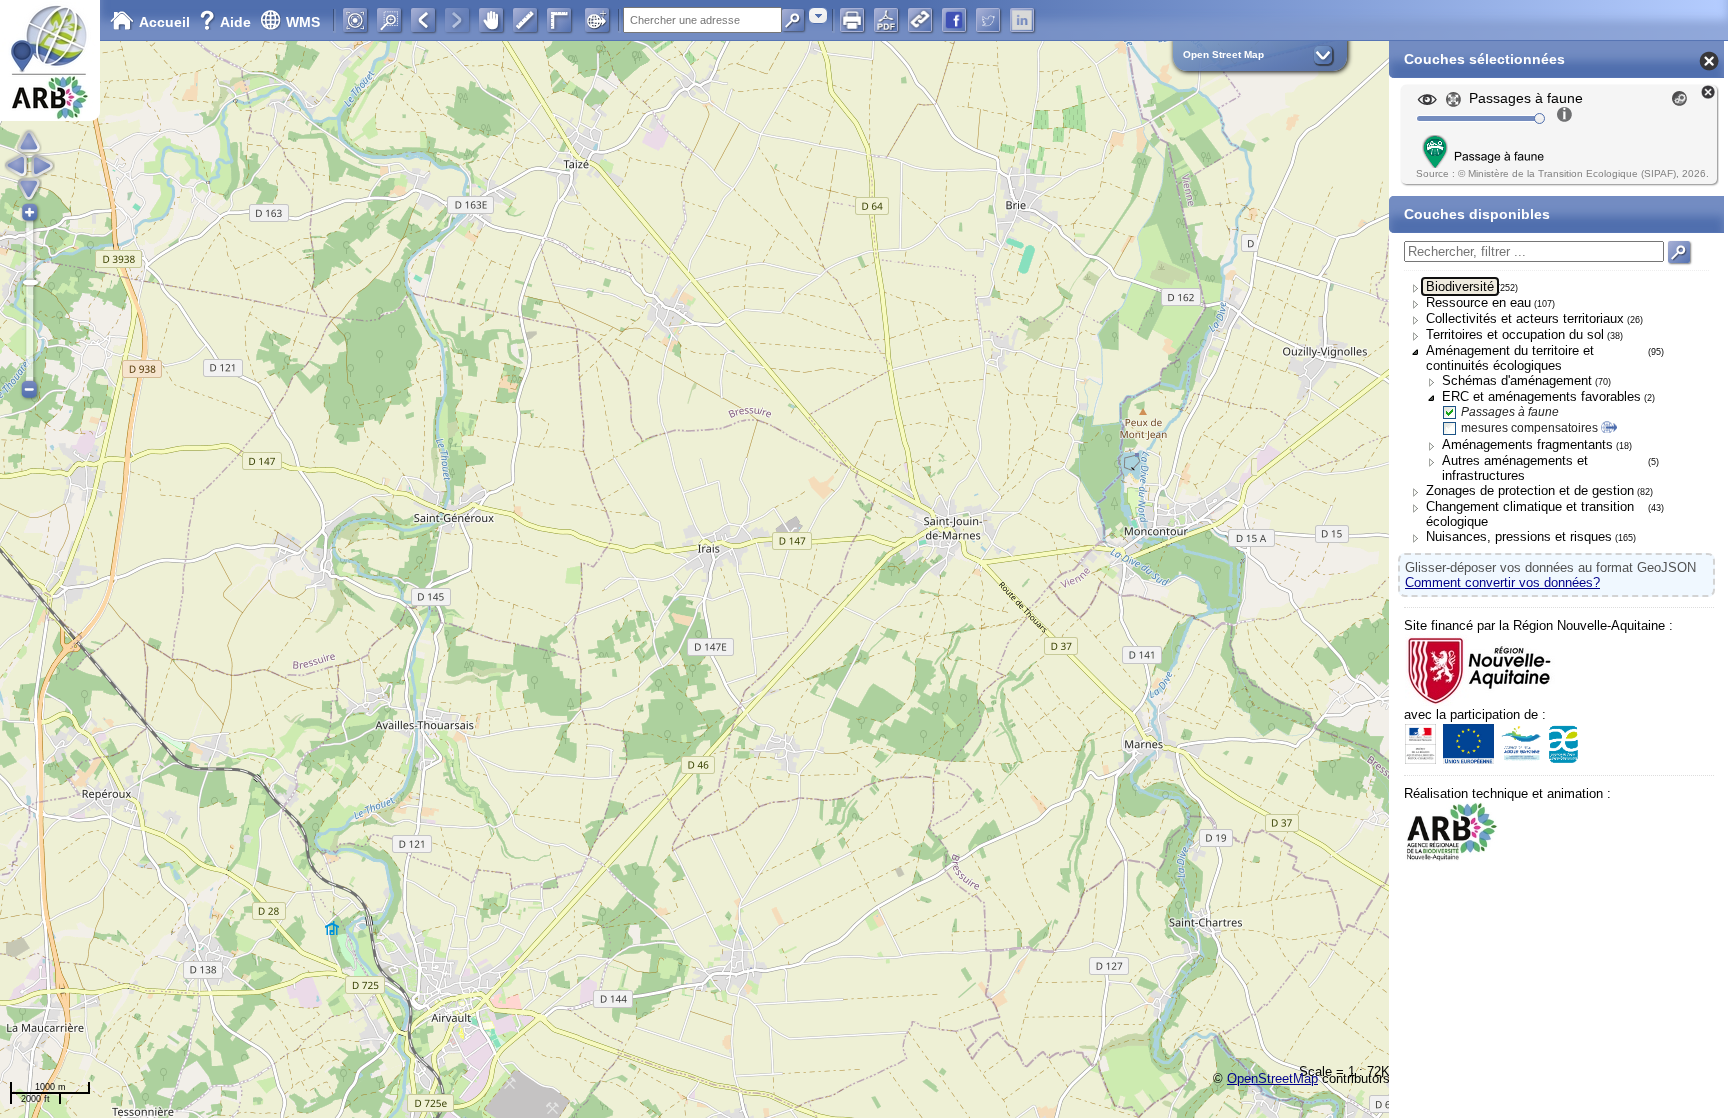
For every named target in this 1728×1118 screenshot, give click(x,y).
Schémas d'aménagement (1517, 380)
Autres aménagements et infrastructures (1515, 468)
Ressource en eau (1478, 302)
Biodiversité (1460, 286)
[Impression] (852, 20)
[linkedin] (1022, 20)
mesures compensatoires (1529, 428)
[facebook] (954, 20)
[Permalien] (920, 20)
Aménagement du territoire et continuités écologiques (1510, 358)
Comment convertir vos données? (1502, 582)
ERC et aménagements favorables (1541, 396)
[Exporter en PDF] (886, 20)
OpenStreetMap (1272, 1078)
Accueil (164, 22)
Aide (227, 22)
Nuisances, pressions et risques (1519, 536)
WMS (303, 22)
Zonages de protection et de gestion (1530, 490)
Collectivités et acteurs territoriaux (1525, 318)
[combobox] (818, 15)
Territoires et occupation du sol (1515, 334)
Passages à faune (1510, 412)
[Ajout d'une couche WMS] (597, 20)
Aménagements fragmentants (1527, 444)
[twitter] (988, 20)
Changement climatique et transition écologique (1530, 514)
